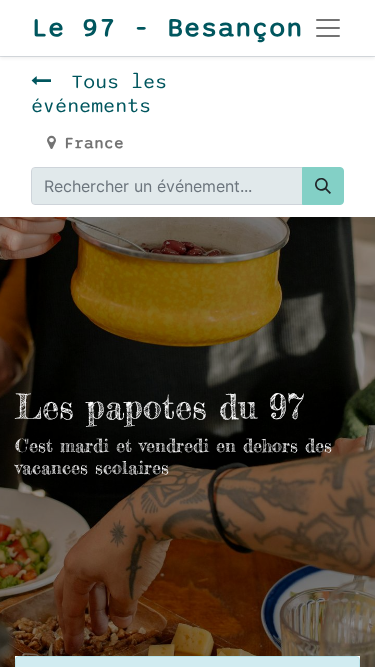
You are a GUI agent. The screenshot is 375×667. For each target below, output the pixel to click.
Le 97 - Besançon (148, 28)
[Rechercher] (323, 186)
